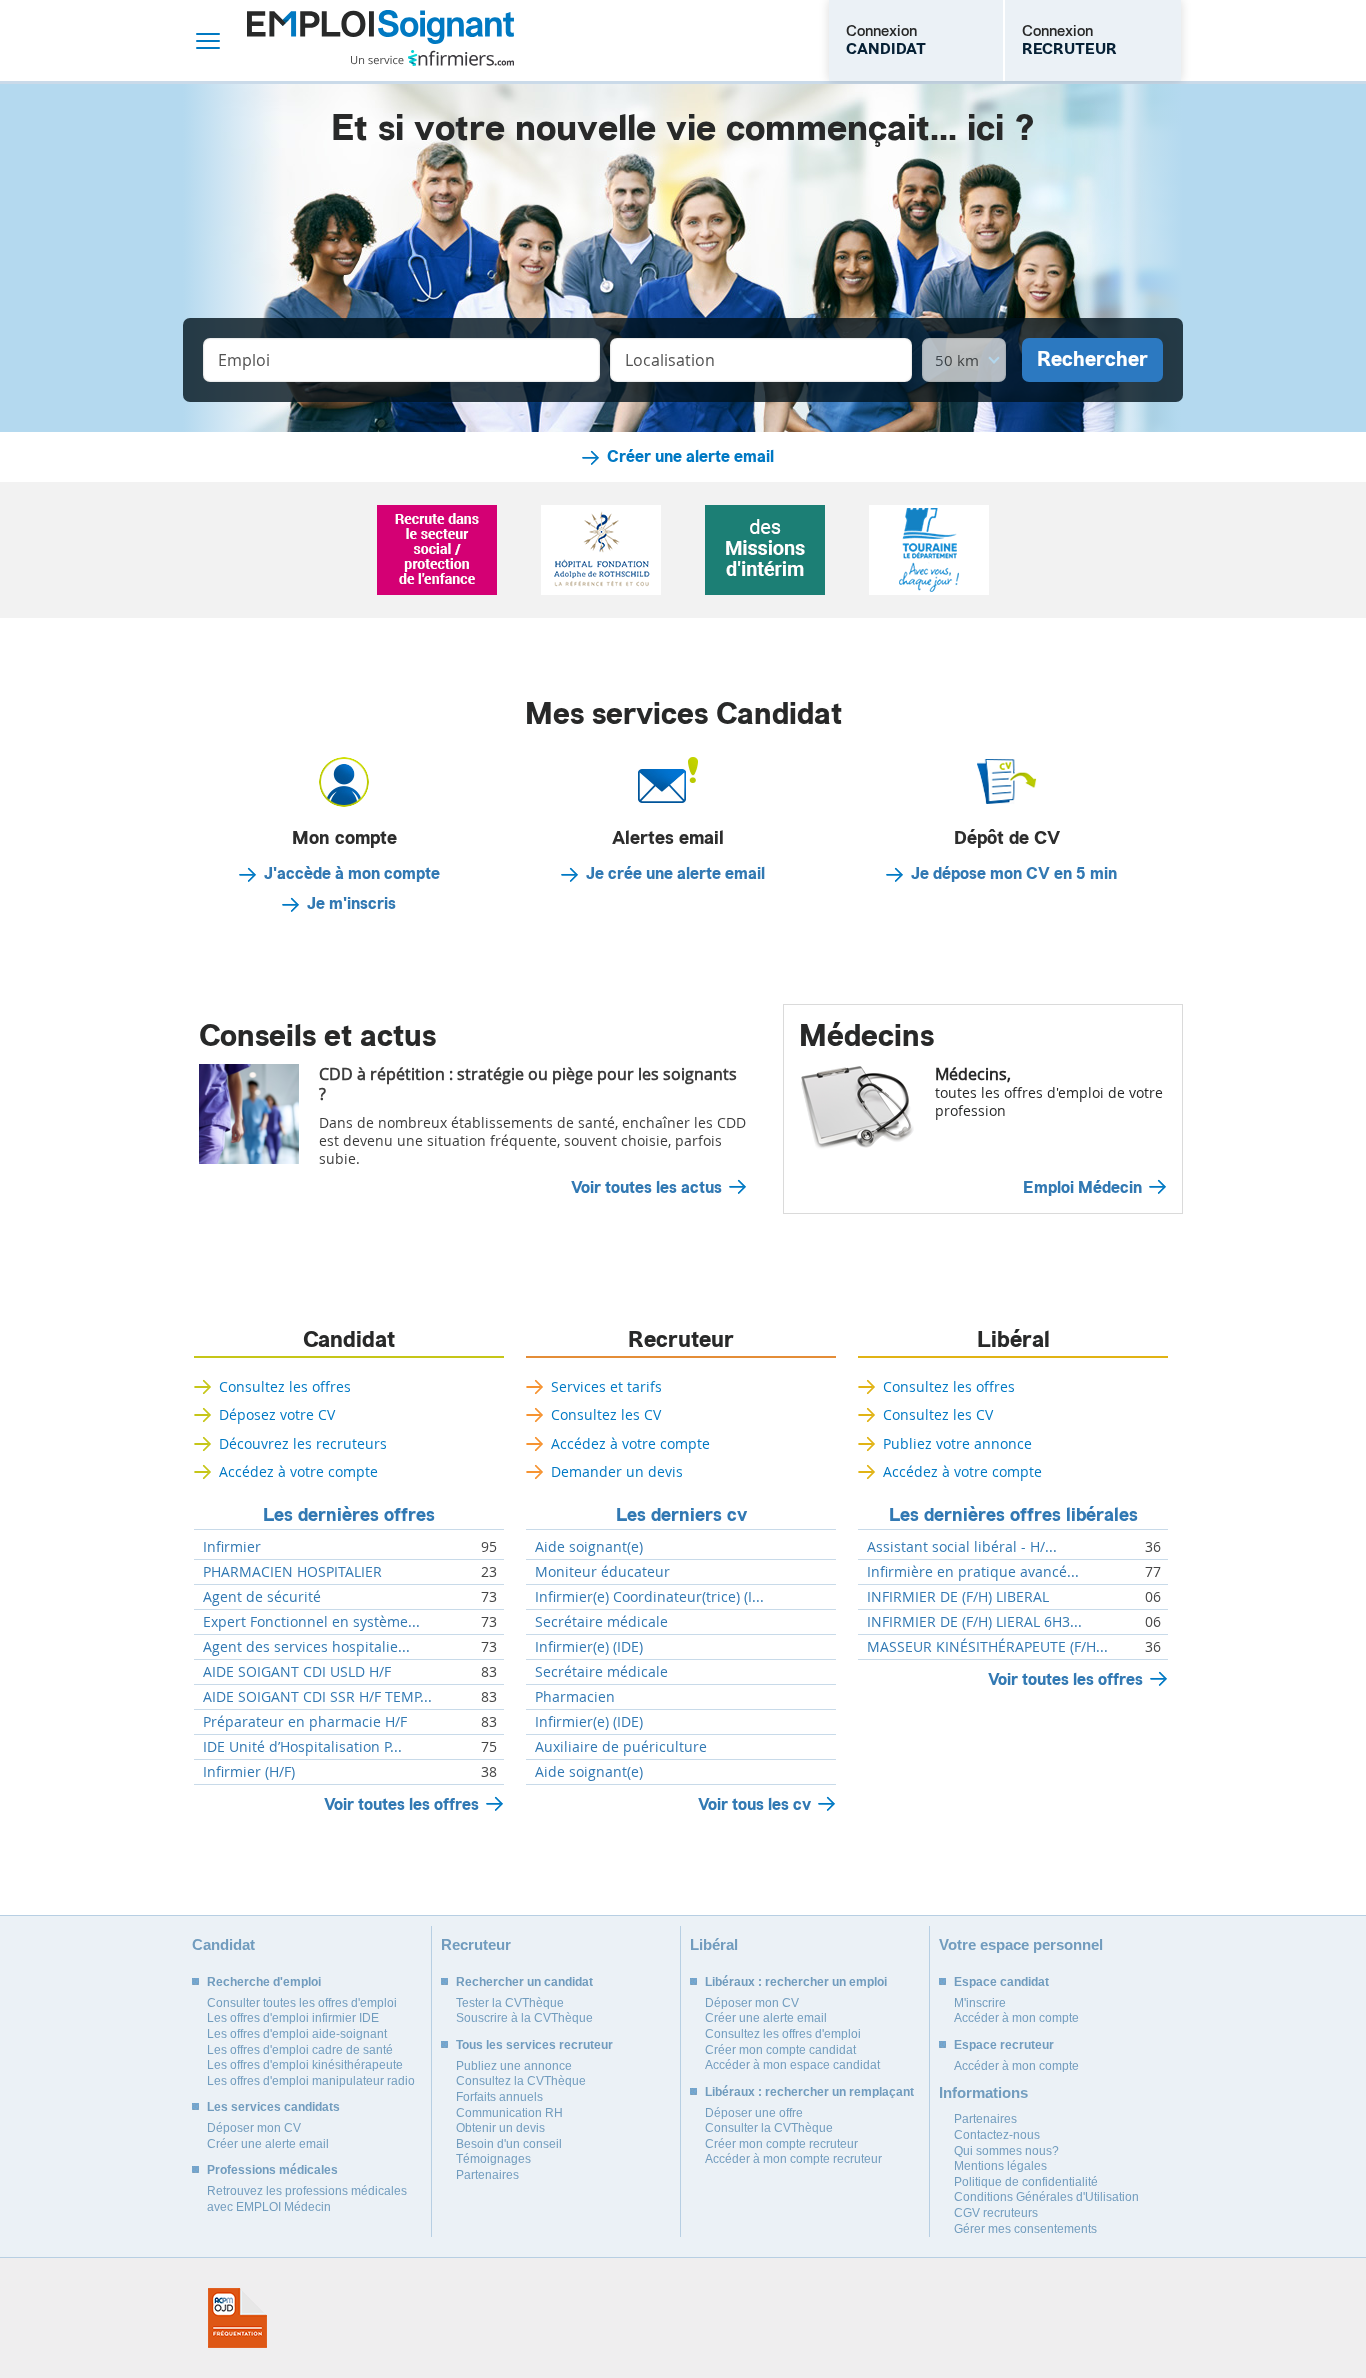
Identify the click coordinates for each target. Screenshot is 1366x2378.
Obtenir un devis (500, 2128)
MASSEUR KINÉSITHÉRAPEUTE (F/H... (987, 1647)
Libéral (1013, 1340)
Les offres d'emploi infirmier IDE (293, 2018)
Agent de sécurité (262, 1597)
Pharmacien (575, 1697)
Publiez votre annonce (957, 1443)
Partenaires (487, 2175)
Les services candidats (273, 2107)
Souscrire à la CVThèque (524, 2018)
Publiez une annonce (514, 2066)
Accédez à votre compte (298, 1471)
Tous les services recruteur (534, 2045)
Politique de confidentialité (1026, 2182)
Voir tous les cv (754, 1804)
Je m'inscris (351, 904)
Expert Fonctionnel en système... (311, 1622)
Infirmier (232, 1547)
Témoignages (493, 2159)
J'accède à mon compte (352, 874)
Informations (983, 2092)
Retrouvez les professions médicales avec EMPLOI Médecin (307, 2199)
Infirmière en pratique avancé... (973, 1572)
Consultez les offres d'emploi (783, 2034)
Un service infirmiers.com (432, 58)
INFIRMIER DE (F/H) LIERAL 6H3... (974, 1622)
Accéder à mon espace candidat (792, 2065)
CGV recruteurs (996, 2213)
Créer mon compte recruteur (781, 2144)
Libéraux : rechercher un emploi (796, 1982)
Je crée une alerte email (675, 874)
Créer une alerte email (690, 457)
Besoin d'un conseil (509, 2144)
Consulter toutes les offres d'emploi (302, 2003)
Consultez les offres (285, 1386)
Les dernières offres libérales (1013, 1515)
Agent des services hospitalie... (306, 1647)
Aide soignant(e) (589, 1547)
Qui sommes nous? (1006, 2151)
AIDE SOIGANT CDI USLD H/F (297, 1672)
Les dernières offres (349, 1515)
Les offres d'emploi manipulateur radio (311, 2081)
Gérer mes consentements (1025, 2229)
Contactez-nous (997, 2135)
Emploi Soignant (380, 40)
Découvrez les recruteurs (303, 1443)
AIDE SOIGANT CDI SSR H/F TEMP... (317, 1697)
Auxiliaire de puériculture (621, 1747)
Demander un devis (617, 1471)
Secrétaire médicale (601, 1622)
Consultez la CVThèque (521, 2081)
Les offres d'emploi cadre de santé (300, 2050)
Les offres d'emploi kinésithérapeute (305, 2065)
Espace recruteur (1004, 2045)
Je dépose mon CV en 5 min (1014, 874)
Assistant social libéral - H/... (962, 1547)
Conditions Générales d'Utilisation (1046, 2197)
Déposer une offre (754, 2113)
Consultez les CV (606, 1414)
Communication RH (509, 2113)
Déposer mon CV (254, 2128)
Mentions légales (1000, 2166)
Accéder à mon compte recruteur (793, 2159)
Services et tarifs (606, 1386)
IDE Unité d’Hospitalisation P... (302, 1747)
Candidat (349, 1340)
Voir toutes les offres (401, 1804)
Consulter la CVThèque (769, 2128)
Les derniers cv (681, 1515)
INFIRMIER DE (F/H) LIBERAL (958, 1597)
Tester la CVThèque (510, 2003)
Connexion (886, 40)
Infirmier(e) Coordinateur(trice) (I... (649, 1597)
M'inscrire (980, 2003)
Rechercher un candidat (524, 1982)
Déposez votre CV (277, 1414)
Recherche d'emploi (264, 1982)
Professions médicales (272, 2170)
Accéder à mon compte (1016, 2018)
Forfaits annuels (499, 2097)
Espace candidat (1001, 1982)
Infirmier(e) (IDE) (589, 1647)
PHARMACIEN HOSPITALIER (292, 1572)
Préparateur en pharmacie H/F (305, 1722)
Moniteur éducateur (602, 1572)
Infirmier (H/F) (249, 1772)
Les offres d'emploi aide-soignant (297, 2034)
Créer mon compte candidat (780, 2050)
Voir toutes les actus (646, 1188)
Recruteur (681, 1340)
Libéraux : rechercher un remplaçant (809, 2092)
